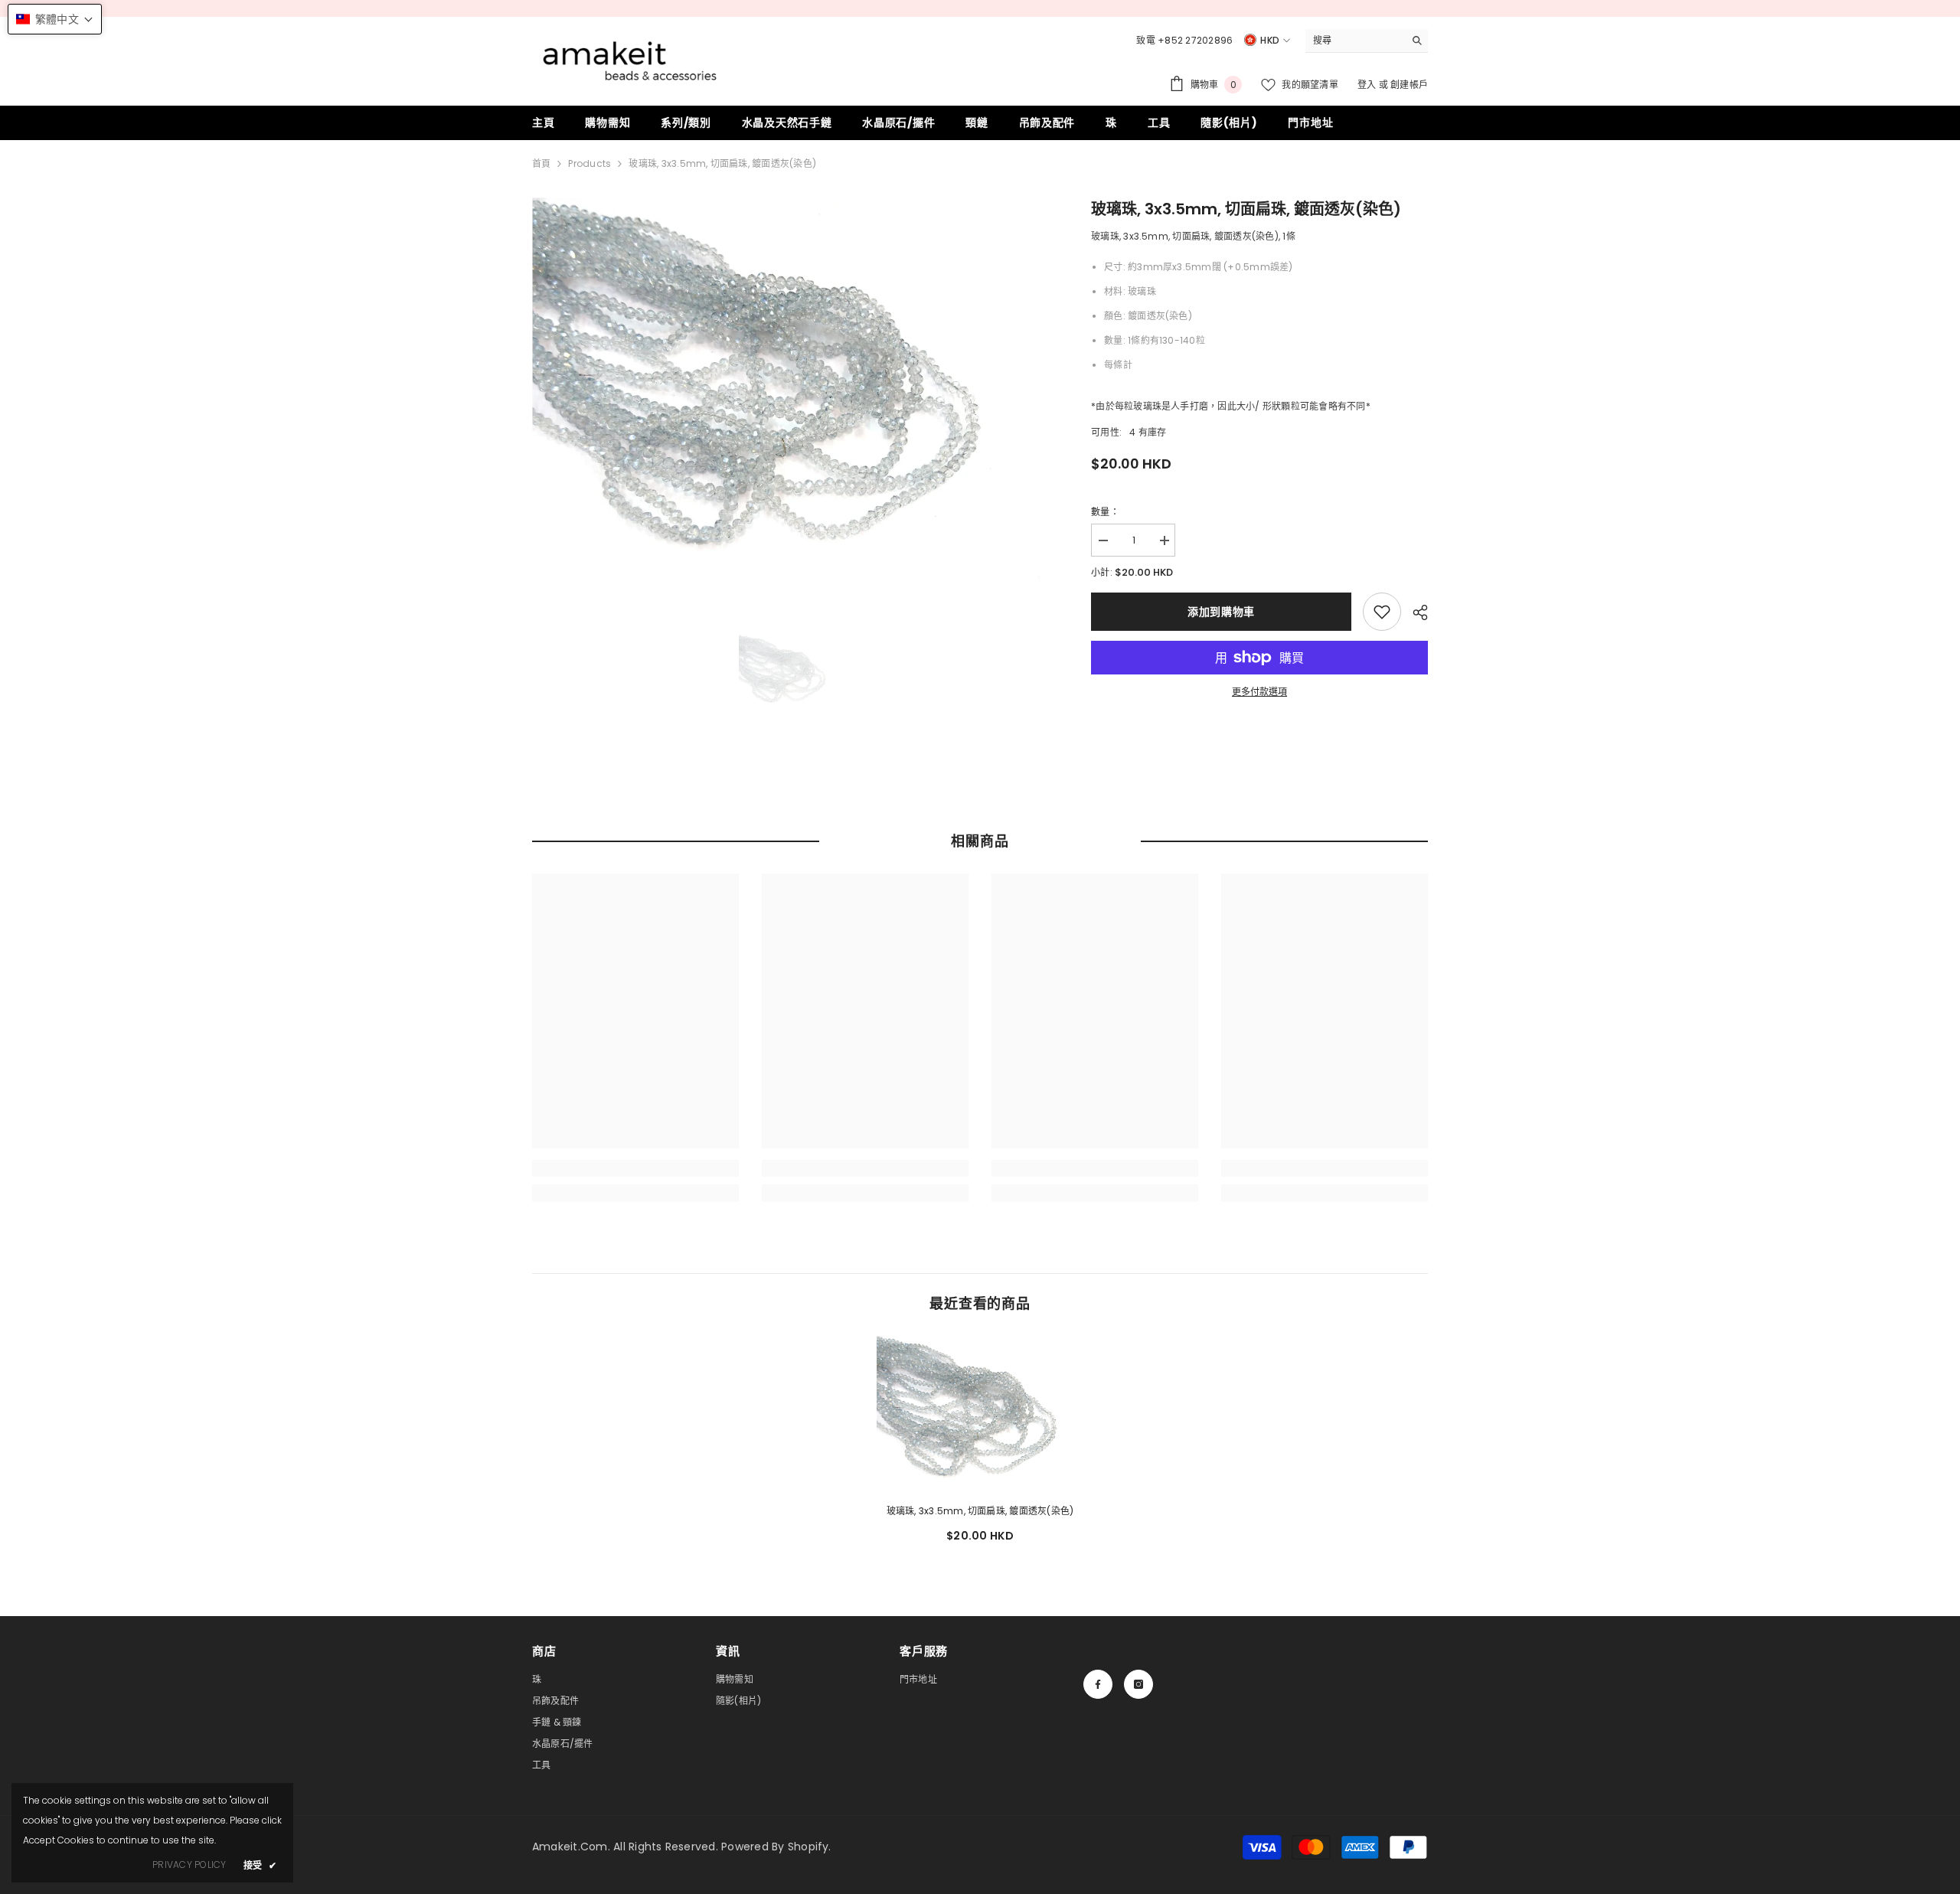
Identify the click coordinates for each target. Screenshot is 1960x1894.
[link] (1382, 612)
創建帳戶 (1409, 85)
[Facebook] (1098, 1684)
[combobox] (1355, 41)
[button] (55, 19)
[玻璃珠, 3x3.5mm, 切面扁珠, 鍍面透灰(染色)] (980, 1414)
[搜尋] (1367, 41)
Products (590, 163)
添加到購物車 (1221, 612)
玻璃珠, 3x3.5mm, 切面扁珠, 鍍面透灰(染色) (980, 1511)
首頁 (541, 163)
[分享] (1414, 612)
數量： (1105, 512)
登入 (1368, 85)
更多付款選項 (1259, 692)
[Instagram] (1138, 1684)
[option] (789, 390)
